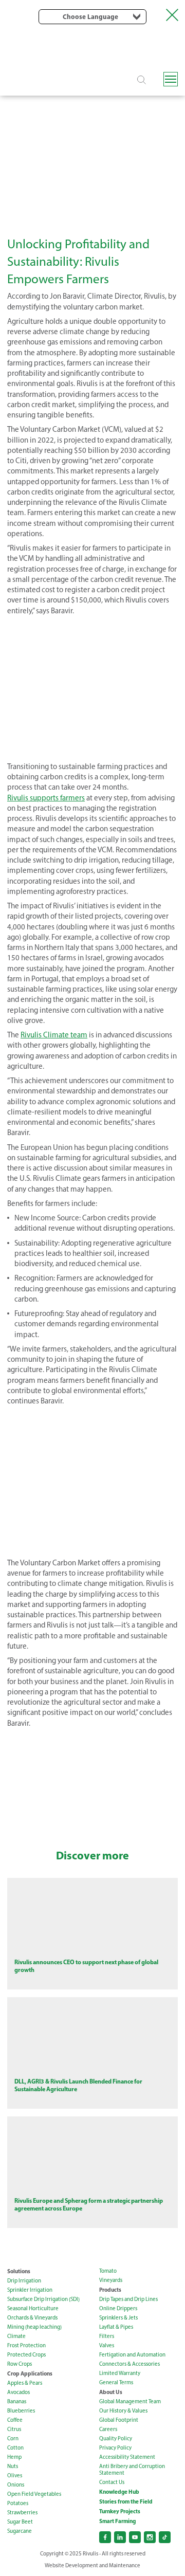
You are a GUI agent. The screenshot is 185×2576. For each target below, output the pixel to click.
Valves (107, 2345)
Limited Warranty (120, 2373)
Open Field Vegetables (34, 2494)
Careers (108, 2429)
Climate (16, 2336)
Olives (15, 2475)
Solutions (19, 2271)
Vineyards (111, 2280)
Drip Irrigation (24, 2281)
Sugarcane (20, 2531)
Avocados (18, 2392)
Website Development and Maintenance (92, 2565)
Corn (13, 2438)
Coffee (15, 2420)
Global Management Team (130, 2401)
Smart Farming (117, 2521)
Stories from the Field (126, 2501)
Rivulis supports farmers (46, 798)
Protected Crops (26, 2355)
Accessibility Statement (127, 2457)
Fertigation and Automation (132, 2355)
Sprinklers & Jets (118, 2318)
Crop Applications (30, 2373)
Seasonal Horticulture (33, 2308)
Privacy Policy (115, 2448)
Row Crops (20, 2364)
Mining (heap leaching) (34, 2327)
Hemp (14, 2457)
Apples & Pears (25, 2383)
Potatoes (18, 2503)
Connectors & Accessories (129, 2364)
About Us (111, 2392)
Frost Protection (26, 2345)
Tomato (108, 2271)
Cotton (15, 2448)
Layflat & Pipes (116, 2327)
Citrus (14, 2429)
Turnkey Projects (120, 2511)
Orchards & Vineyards (32, 2318)
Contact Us (112, 2482)
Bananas (17, 2401)
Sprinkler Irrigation (30, 2290)
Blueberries (21, 2411)
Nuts (13, 2466)
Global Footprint (119, 2420)
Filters (107, 2336)
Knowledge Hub (119, 2492)
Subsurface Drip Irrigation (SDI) (43, 2299)
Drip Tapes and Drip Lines (128, 2299)
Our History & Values (123, 2411)
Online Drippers (118, 2308)
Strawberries (22, 2513)
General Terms (116, 2382)
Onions (16, 2485)
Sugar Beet (20, 2522)
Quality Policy (116, 2438)
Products (110, 2290)
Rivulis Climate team (54, 1035)
